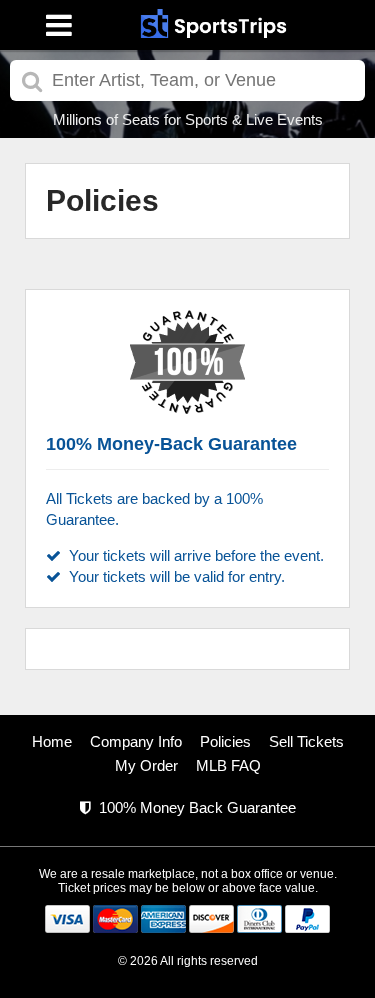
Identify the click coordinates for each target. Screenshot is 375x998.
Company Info (136, 741)
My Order (146, 765)
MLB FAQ (228, 765)
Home (52, 741)
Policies (225, 741)
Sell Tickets (306, 741)
